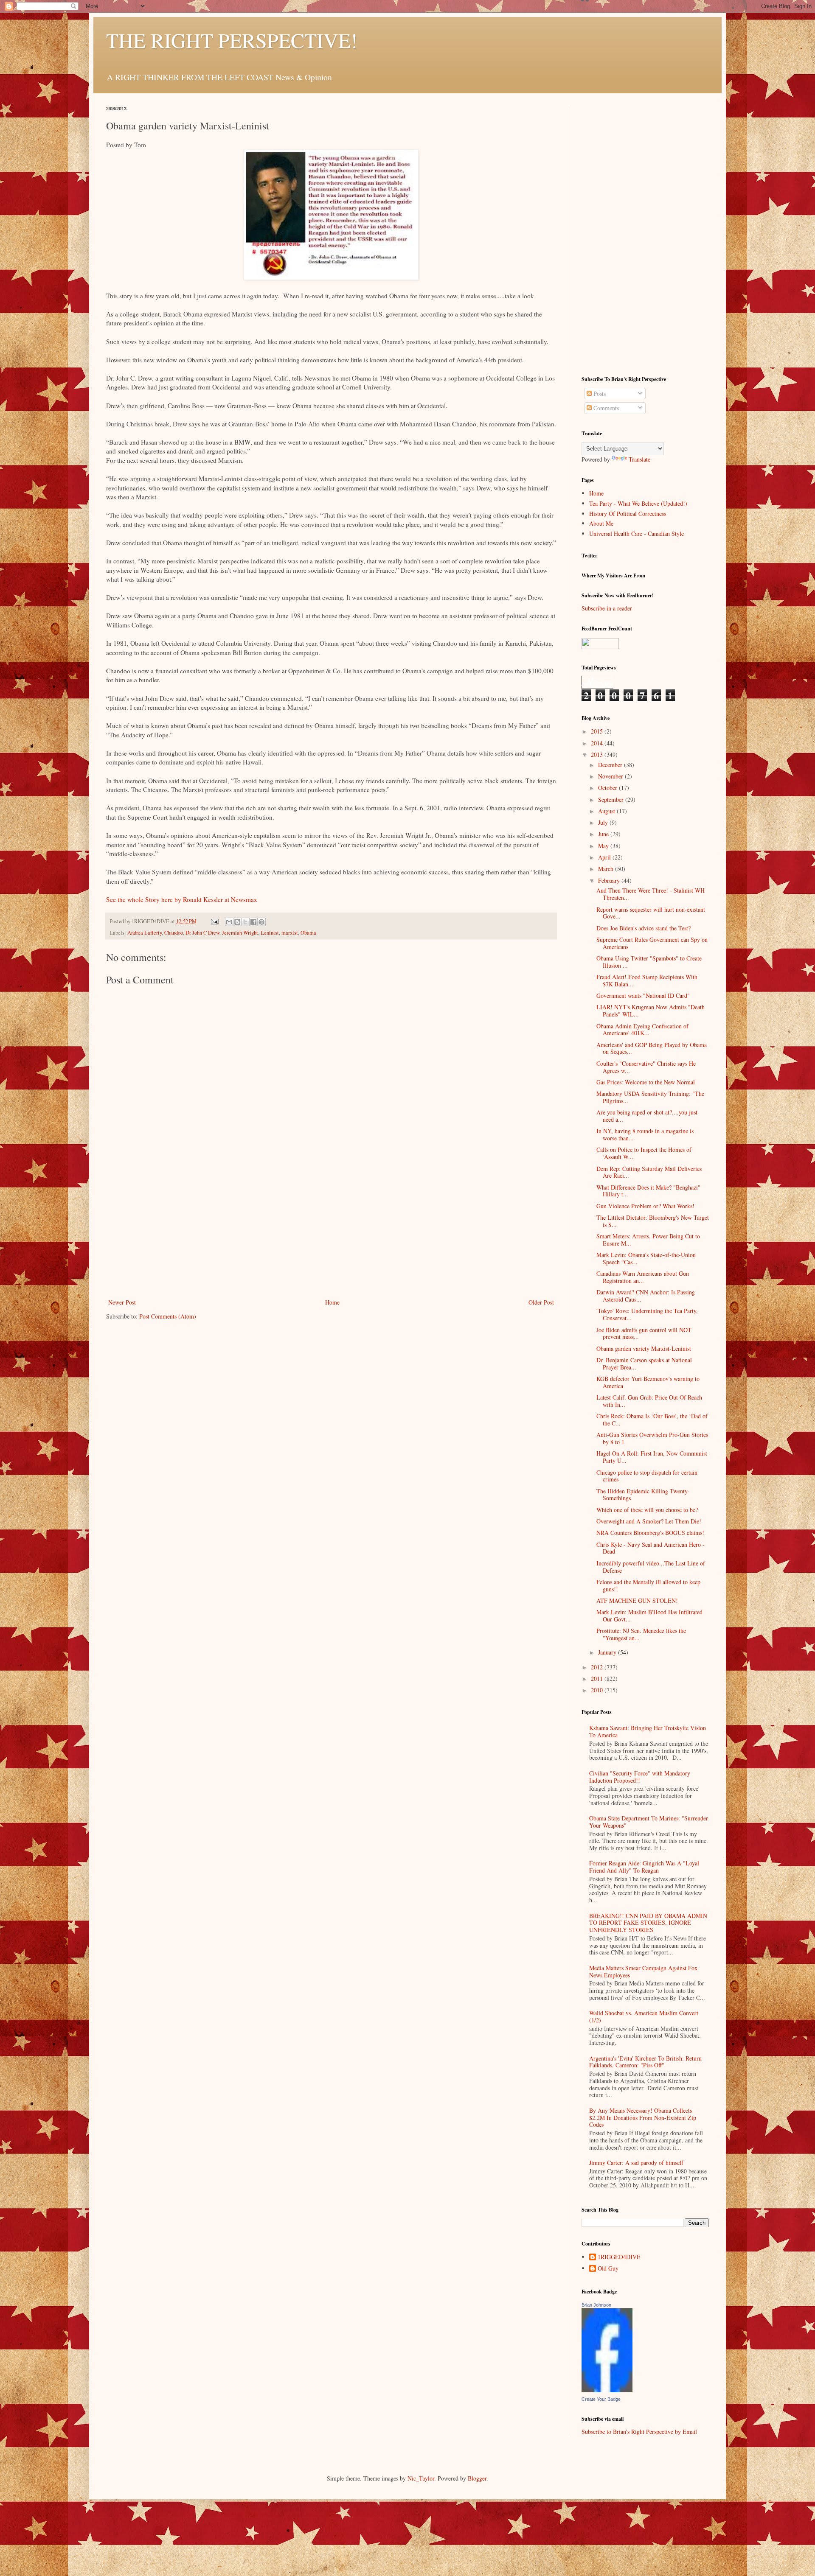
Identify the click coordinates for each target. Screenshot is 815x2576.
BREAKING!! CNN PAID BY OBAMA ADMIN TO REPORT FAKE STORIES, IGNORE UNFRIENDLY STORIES (648, 1923)
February (610, 881)
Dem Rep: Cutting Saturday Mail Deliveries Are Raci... (649, 1172)
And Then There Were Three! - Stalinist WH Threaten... (651, 894)
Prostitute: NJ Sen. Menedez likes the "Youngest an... (641, 1634)
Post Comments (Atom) (168, 1316)
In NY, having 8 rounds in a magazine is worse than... (645, 1134)
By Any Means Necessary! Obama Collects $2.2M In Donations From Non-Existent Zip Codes (643, 2118)
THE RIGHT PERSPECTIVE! (232, 40)
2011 (598, 1679)
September (612, 799)
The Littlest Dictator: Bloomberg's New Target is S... (653, 1221)
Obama (308, 933)
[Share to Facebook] (253, 922)
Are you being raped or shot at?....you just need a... (647, 1116)
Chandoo (174, 933)
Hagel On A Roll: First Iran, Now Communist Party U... (652, 1457)
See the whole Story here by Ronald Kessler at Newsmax (182, 899)
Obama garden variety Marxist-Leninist (644, 1348)
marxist (290, 933)
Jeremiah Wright (240, 933)
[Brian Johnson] (607, 2390)
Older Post (541, 1302)
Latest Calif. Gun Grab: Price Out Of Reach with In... (649, 1401)
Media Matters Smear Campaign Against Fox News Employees (643, 1971)
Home (332, 1302)
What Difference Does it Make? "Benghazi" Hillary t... (648, 1191)
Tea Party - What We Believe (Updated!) (638, 503)
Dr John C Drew (202, 933)
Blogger (477, 2478)
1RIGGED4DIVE (619, 2257)
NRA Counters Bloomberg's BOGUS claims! (650, 1533)
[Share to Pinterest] (261, 922)
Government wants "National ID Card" (643, 995)
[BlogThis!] (237, 922)
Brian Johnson (596, 2305)
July (604, 822)
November (611, 776)
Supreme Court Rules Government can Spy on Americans (652, 943)
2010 (598, 1690)
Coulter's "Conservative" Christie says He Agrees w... (646, 1067)
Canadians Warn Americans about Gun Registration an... (643, 1277)
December (611, 765)
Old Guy (608, 2269)
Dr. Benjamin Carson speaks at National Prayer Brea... (644, 1364)
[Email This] (229, 922)
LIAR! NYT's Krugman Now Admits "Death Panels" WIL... (651, 1011)
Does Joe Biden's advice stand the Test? (644, 928)
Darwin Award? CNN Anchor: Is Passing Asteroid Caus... (646, 1296)
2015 (598, 731)
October (608, 788)
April (605, 857)
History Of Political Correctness (628, 514)
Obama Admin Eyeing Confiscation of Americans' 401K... (642, 1030)
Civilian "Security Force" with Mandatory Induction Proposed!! (640, 1777)
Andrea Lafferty (145, 933)
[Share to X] (245, 922)
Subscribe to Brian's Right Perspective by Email (639, 2432)
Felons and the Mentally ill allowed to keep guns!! (648, 1585)
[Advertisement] (331, 1233)
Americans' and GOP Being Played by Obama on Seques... (652, 1048)
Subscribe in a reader (607, 608)
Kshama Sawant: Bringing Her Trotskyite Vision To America (648, 1731)
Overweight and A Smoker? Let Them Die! (649, 1521)
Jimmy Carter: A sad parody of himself (636, 2163)
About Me (601, 523)
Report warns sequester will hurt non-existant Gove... (651, 913)
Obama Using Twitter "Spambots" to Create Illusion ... (649, 962)
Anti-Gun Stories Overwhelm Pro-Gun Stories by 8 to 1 (652, 1438)
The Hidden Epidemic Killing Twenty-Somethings (643, 1495)
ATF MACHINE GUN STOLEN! (637, 1600)
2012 (598, 1667)
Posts (599, 393)
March (607, 869)
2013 (598, 755)
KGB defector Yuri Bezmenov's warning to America (648, 1382)
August (607, 811)
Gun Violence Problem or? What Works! (645, 1206)
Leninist (270, 933)
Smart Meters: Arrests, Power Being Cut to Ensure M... (648, 1240)
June (604, 834)
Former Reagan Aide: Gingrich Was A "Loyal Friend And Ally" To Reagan (644, 1867)
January (608, 1652)
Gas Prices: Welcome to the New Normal (646, 1082)
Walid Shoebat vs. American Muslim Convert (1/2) (644, 2016)
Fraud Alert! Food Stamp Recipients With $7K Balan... (647, 980)
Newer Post (122, 1302)
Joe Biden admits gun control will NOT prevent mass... (644, 1333)
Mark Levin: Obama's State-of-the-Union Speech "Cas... (646, 1258)
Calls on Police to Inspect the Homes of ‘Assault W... (644, 1153)
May (604, 846)
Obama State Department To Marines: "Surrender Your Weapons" (649, 1822)
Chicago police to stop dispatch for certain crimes (647, 1476)
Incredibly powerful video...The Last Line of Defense (651, 1567)
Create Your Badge (601, 2399)
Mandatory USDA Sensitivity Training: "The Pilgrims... (650, 1097)
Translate (639, 459)
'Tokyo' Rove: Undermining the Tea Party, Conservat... (647, 1314)
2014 (598, 743)
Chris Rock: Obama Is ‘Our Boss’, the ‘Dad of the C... (652, 1420)
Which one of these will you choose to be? (647, 1510)
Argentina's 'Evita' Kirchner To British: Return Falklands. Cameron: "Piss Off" (645, 2062)
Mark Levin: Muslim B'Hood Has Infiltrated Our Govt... (649, 1616)
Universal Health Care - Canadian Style (637, 533)
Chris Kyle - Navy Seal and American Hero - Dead (651, 1548)
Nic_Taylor (421, 2478)
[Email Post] (214, 921)
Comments (605, 408)
